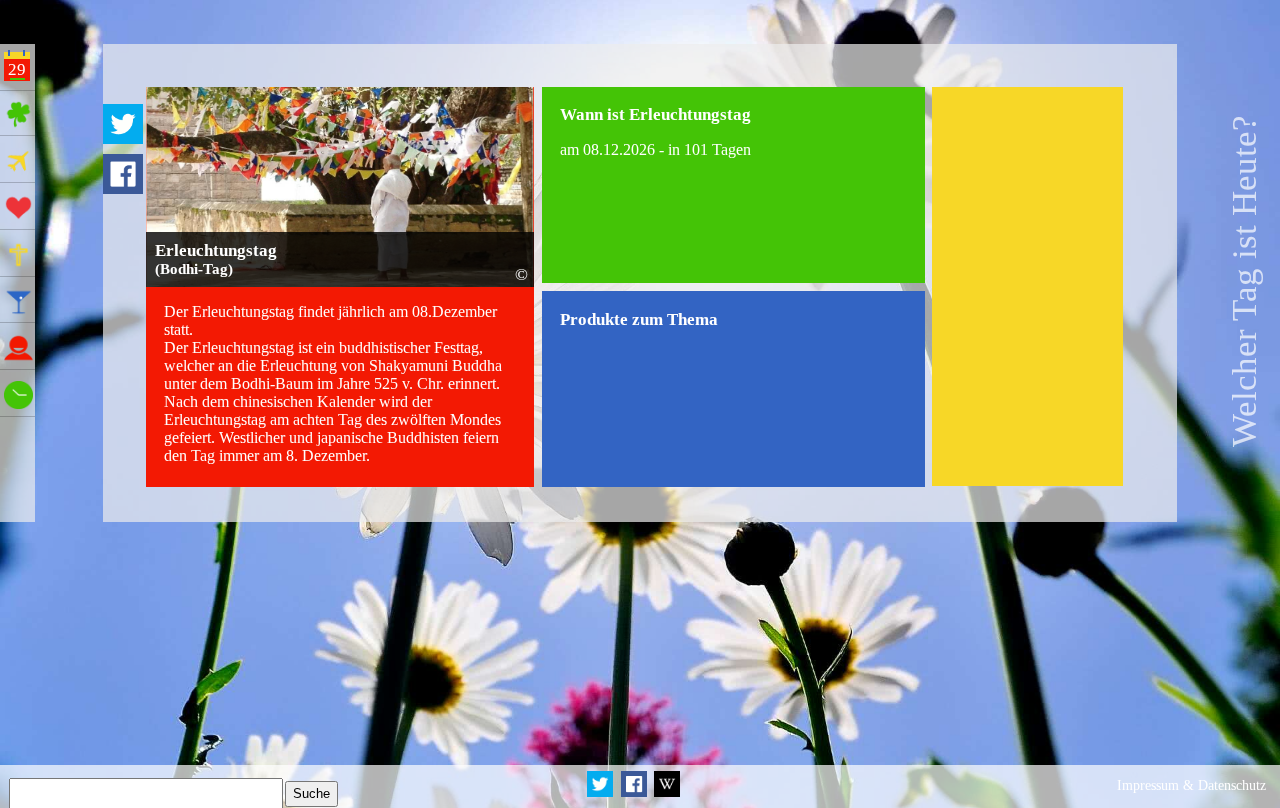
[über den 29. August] (666, 794)
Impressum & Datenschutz (1191, 785)
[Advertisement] (1027, 286)
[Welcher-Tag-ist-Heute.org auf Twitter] (601, 794)
